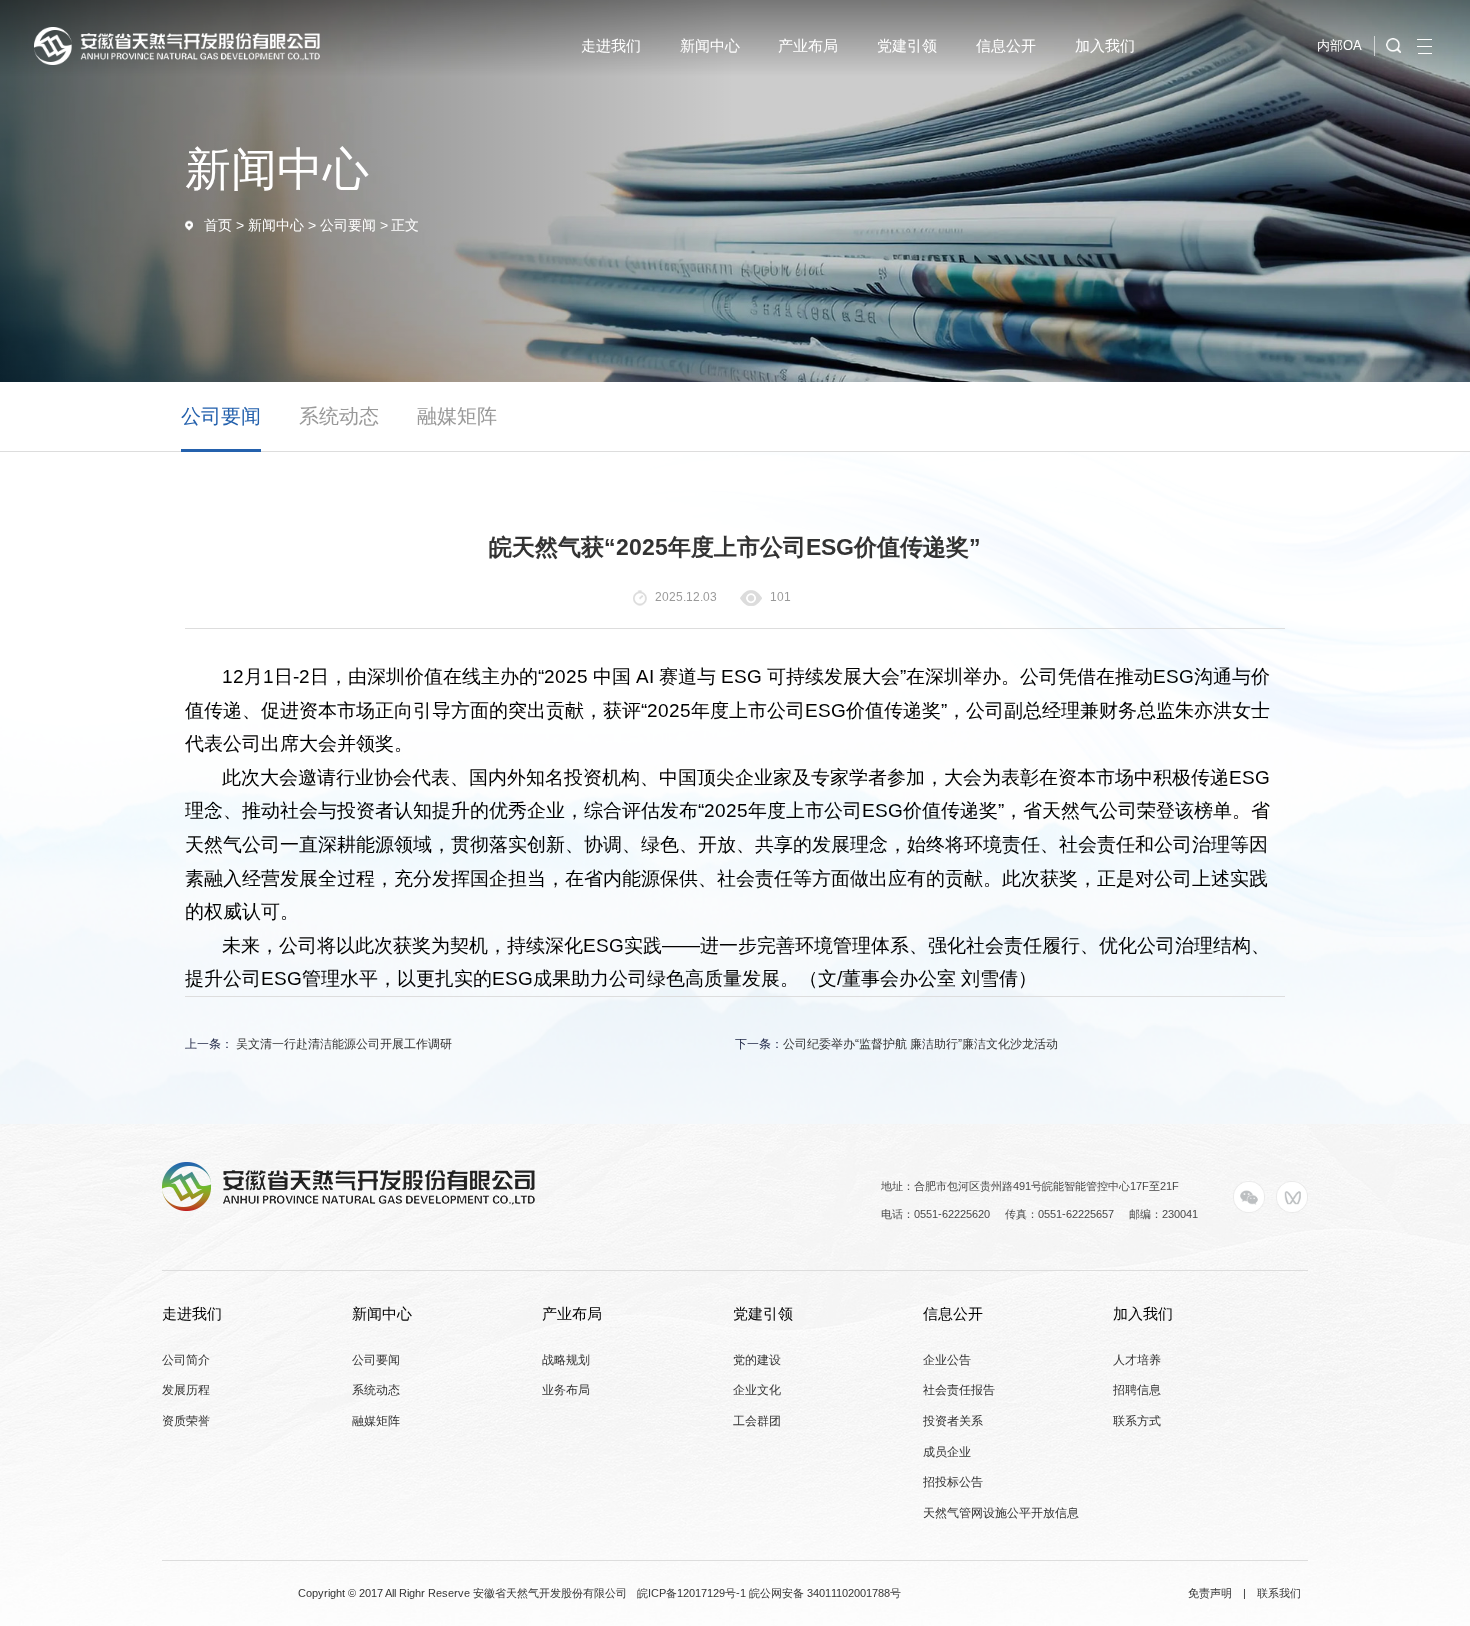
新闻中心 (276, 225)
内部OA (1339, 45)
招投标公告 (953, 1482)
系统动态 (339, 416)
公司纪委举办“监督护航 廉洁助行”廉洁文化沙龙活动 (920, 1044)
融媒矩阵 (457, 416)
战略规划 (566, 1360)
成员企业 (947, 1452)
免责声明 (1210, 1593)
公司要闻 (348, 225)
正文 (405, 225)
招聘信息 (1137, 1390)
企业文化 (757, 1390)
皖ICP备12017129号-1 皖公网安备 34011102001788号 (769, 1593)
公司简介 (186, 1360)
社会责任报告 (959, 1390)
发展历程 (186, 1390)
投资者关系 (953, 1421)
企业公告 (947, 1360)
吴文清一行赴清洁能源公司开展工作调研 (342, 1044)
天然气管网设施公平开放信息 (1001, 1513)
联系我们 (1279, 1593)
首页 (218, 225)
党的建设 (757, 1360)
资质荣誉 (186, 1421)
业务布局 (566, 1390)
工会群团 (757, 1421)
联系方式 (1137, 1421)
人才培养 (1137, 1360)
